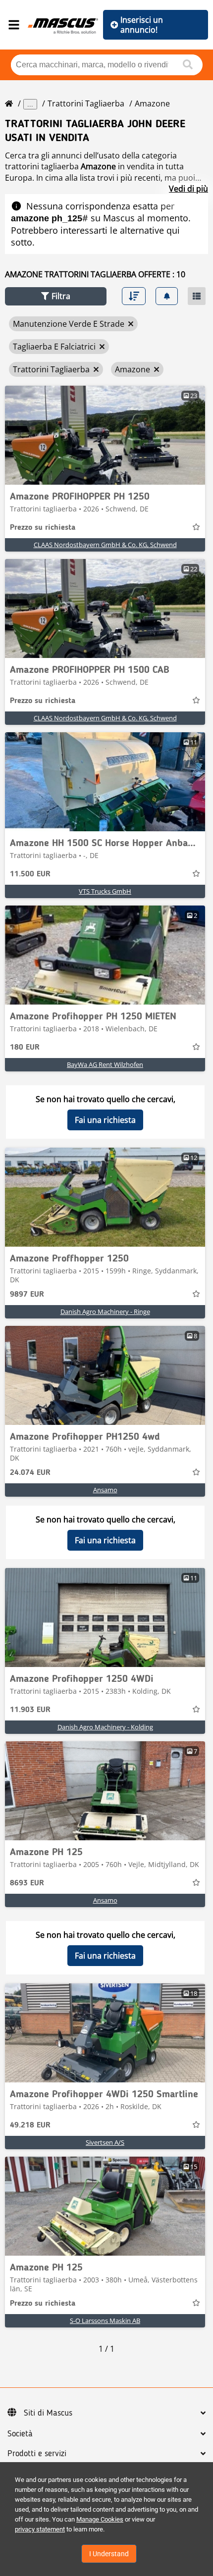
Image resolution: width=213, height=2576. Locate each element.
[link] (105, 435)
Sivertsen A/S (105, 2142)
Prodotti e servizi (37, 2454)
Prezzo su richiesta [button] (43, 528)
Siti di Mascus (48, 2413)
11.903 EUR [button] (30, 1710)
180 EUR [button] (25, 1048)
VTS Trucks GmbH (105, 891)
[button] (56, 296)
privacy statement (40, 2529)
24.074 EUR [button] (30, 1473)
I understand (109, 2554)
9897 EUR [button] (27, 1295)
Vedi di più (188, 189)
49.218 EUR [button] (30, 2125)
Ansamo (105, 1490)
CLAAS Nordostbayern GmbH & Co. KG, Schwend (105, 545)
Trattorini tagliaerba (86, 103)
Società (20, 2434)
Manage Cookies (100, 2519)
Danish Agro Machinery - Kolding (105, 1727)
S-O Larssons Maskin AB (105, 2321)
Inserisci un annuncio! (142, 25)
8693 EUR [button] (27, 1883)
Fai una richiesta (105, 1120)
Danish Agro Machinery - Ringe (105, 1312)
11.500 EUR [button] (30, 874)
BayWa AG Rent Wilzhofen (105, 1064)
